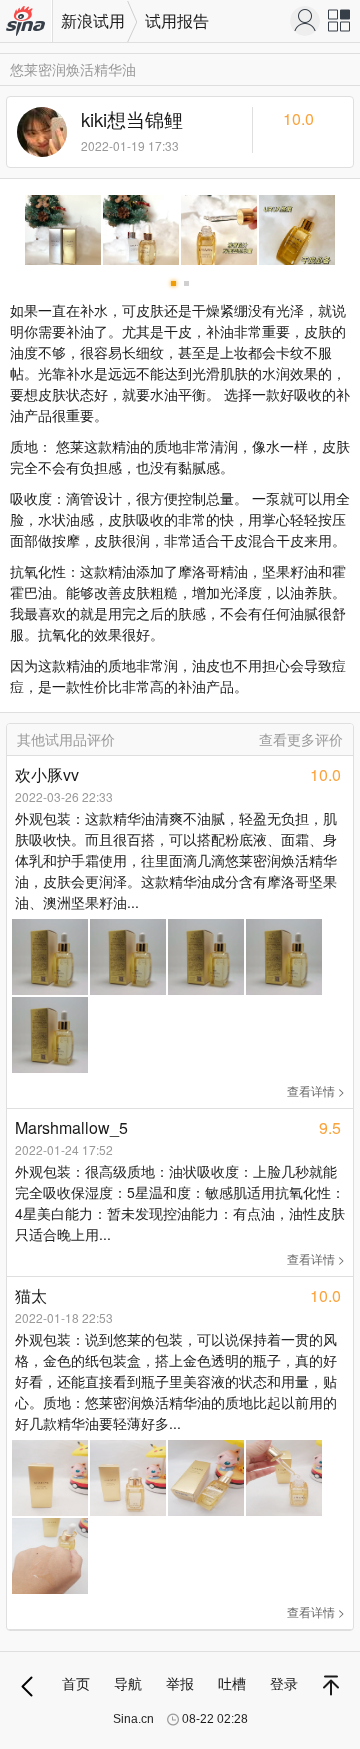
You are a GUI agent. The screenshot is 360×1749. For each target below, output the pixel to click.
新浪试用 (93, 20)
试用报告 (177, 20)
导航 (128, 1683)
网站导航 (340, 25)
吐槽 (232, 1683)
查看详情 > (316, 1090)
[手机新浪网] (305, 21)
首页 (76, 1683)
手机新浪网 (26, 22)
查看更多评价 (301, 739)
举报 (180, 1683)
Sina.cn (133, 1719)
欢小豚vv (47, 774)
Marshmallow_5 (71, 1127)
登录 (284, 1683)
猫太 (31, 1295)
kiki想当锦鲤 (132, 119)
